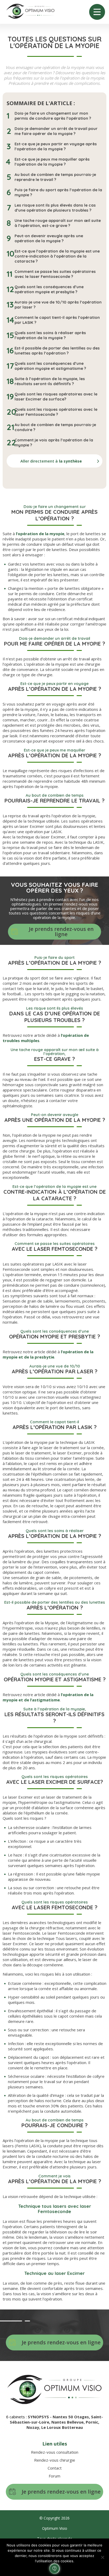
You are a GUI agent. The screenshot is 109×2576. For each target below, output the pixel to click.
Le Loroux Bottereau (62, 2427)
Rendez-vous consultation (55, 2452)
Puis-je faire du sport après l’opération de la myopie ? (58, 192)
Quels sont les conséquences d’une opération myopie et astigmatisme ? (50, 366)
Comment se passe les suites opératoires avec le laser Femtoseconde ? (55, 274)
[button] (54, 2569)
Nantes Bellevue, (69, 2422)
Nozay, (34, 2427)
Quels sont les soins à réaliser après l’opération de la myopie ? (50, 335)
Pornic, (92, 2422)
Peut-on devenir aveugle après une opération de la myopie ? (49, 238)
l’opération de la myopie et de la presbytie (48, 1354)
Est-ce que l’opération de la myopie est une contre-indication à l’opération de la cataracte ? (57, 256)
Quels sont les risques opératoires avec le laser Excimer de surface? (56, 396)
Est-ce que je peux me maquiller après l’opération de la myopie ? (52, 162)
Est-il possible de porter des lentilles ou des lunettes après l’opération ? (57, 351)
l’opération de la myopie (40, 534)
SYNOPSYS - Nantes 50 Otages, (59, 2417)
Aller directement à (51, 461)
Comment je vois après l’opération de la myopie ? (54, 442)
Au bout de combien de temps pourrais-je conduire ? (55, 427)
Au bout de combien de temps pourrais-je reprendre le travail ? (55, 177)
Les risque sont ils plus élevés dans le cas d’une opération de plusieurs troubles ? (55, 208)
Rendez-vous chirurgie (55, 2460)
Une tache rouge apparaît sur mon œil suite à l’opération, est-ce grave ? (58, 223)
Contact (55, 2468)
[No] (102, 2557)
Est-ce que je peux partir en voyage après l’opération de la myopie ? (56, 146)
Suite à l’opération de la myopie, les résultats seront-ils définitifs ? (50, 381)
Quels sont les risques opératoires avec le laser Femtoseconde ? (56, 412)
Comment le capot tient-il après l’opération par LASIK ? (57, 320)
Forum (54, 2476)
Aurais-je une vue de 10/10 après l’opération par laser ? (58, 305)
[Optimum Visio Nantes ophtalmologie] (30, 12)
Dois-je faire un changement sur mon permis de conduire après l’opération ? (53, 116)
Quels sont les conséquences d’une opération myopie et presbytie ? (49, 289)
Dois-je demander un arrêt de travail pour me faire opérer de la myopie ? (56, 131)
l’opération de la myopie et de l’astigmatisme (48, 1697)
